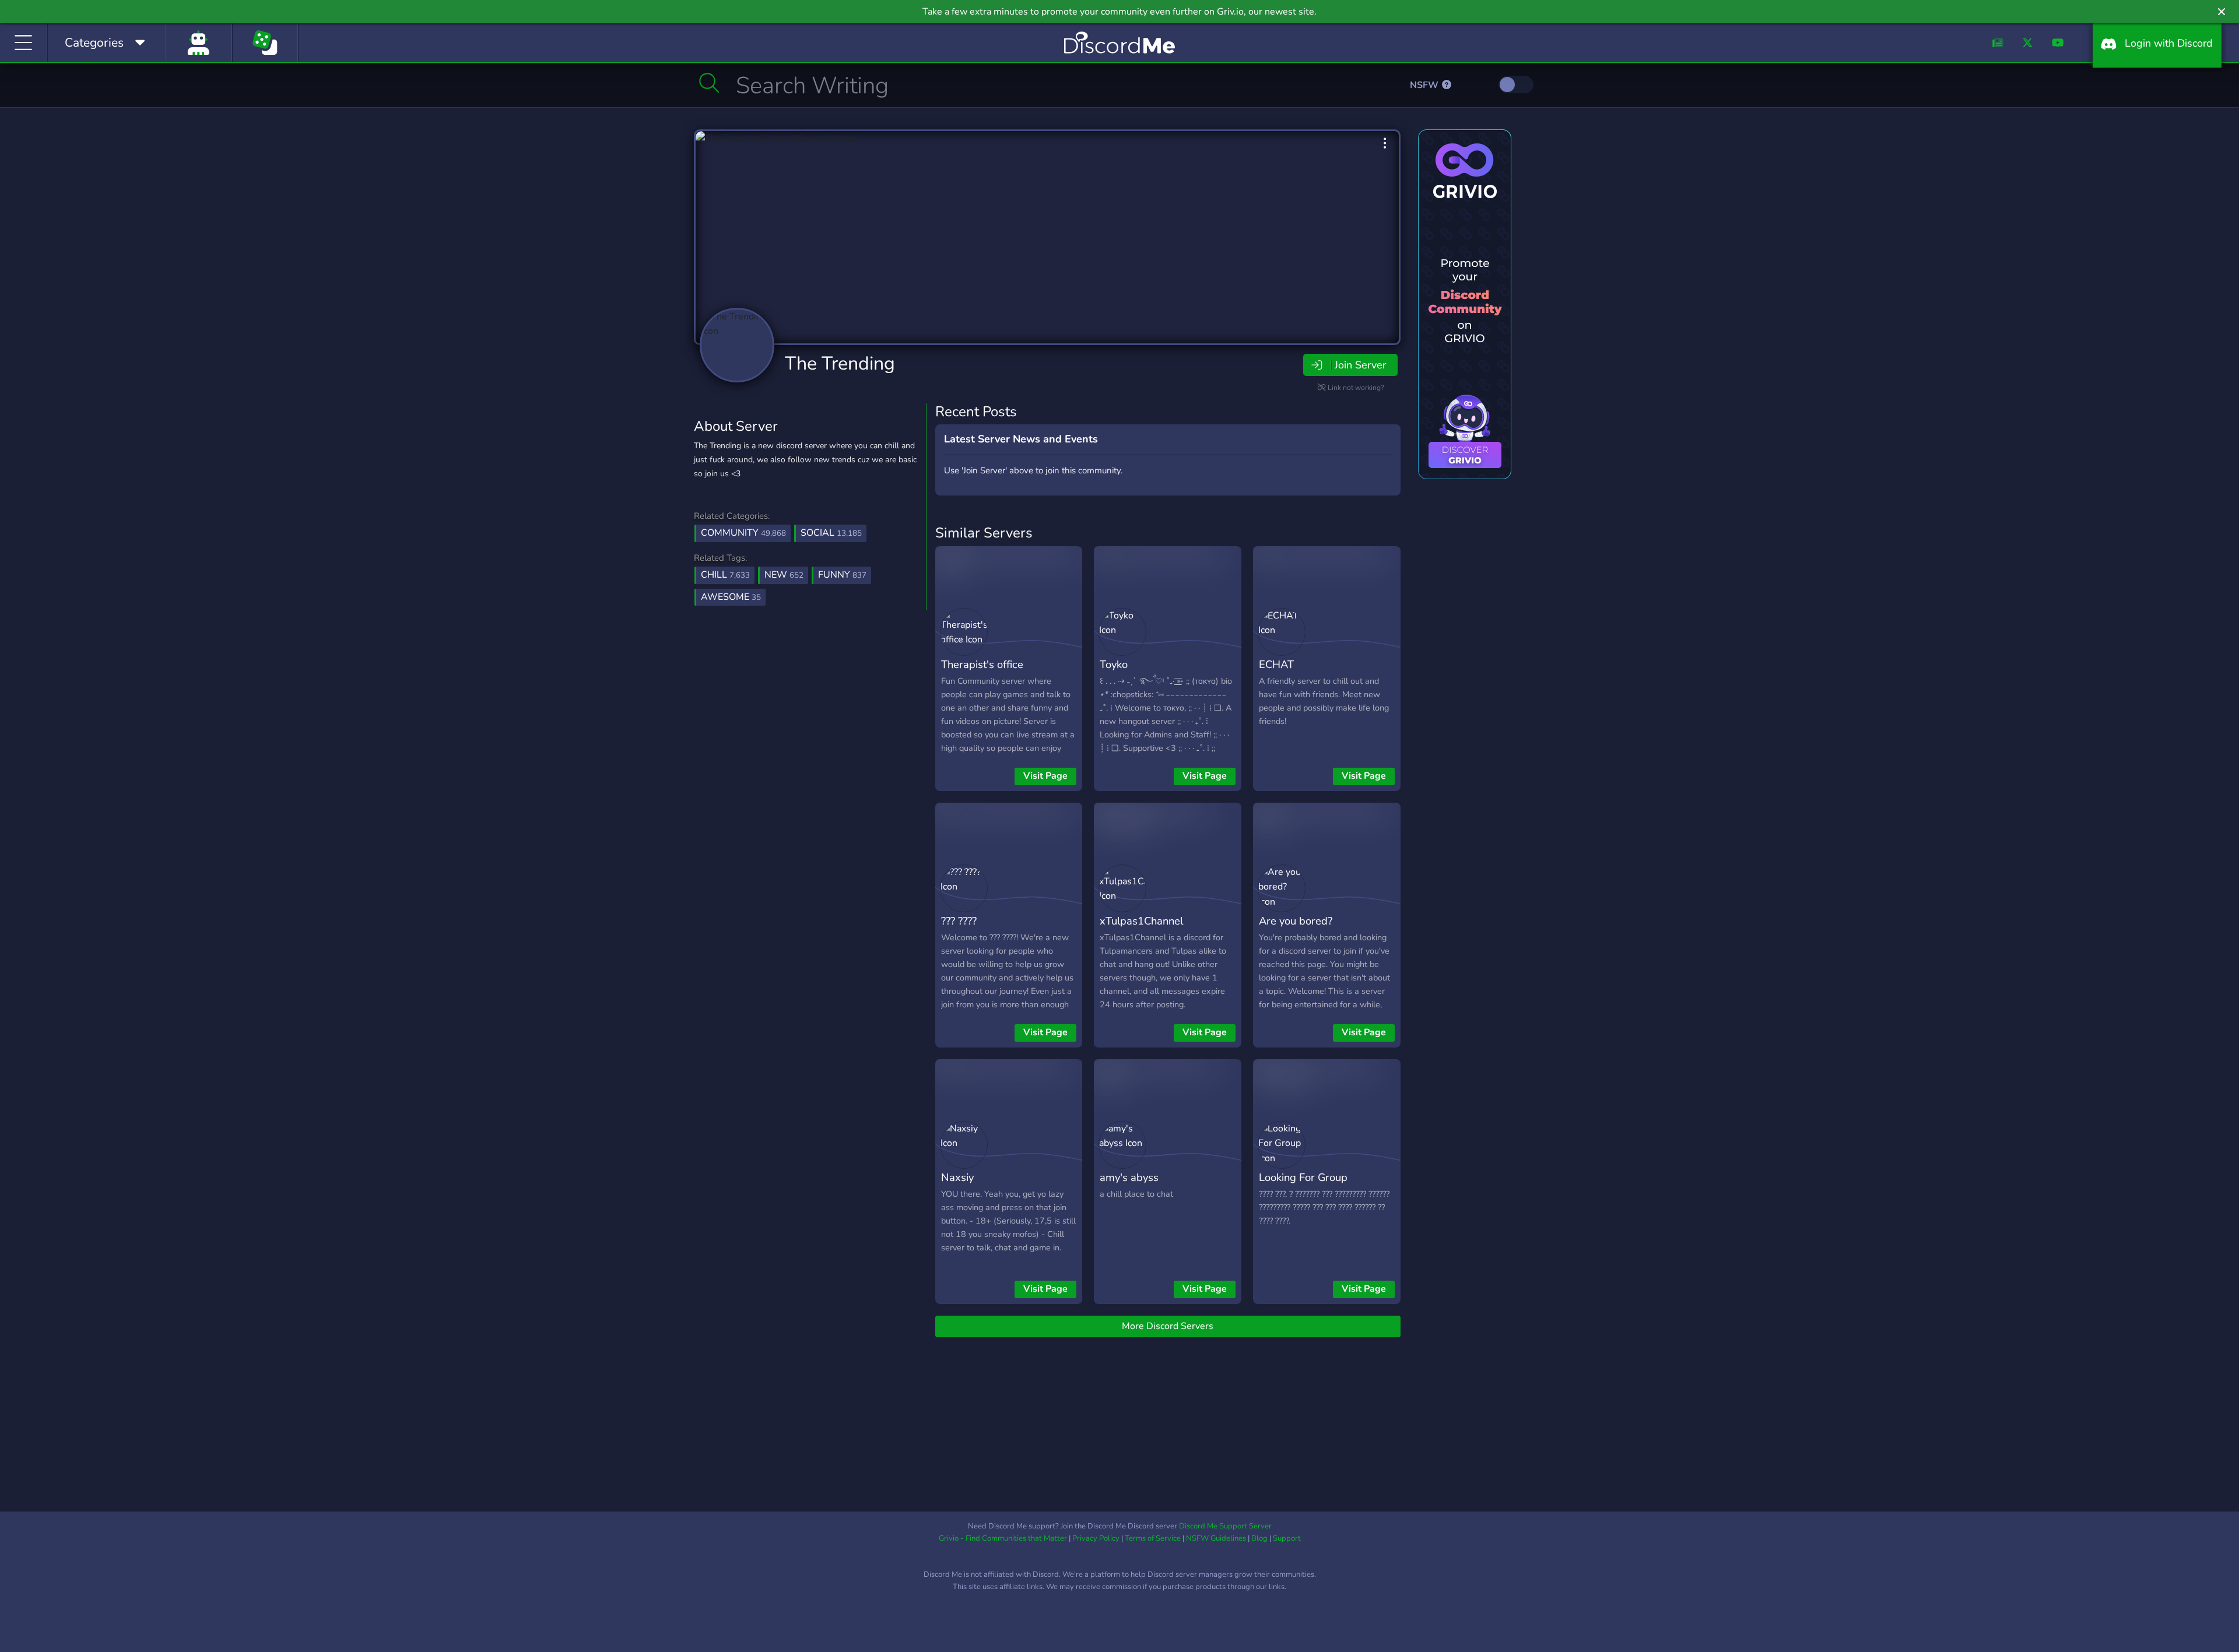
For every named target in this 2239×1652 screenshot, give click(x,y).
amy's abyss (1129, 1177)
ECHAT (1276, 664)
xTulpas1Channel (1141, 921)
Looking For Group (1303, 1177)
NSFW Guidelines (1216, 1538)
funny (842, 575)
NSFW (1425, 85)
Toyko (1114, 664)
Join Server (1360, 365)
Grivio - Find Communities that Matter (1003, 1538)
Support (1287, 1538)
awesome (731, 597)
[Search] (709, 83)
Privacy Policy (1096, 1538)
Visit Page (1045, 776)
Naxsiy (957, 1177)
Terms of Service (1153, 1538)
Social (831, 533)
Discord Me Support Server (1225, 1526)
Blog (1259, 1538)
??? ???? (959, 921)
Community (743, 533)
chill (725, 575)
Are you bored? (1296, 921)
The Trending (840, 363)
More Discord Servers (1168, 1326)
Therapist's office (982, 664)
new (784, 575)
